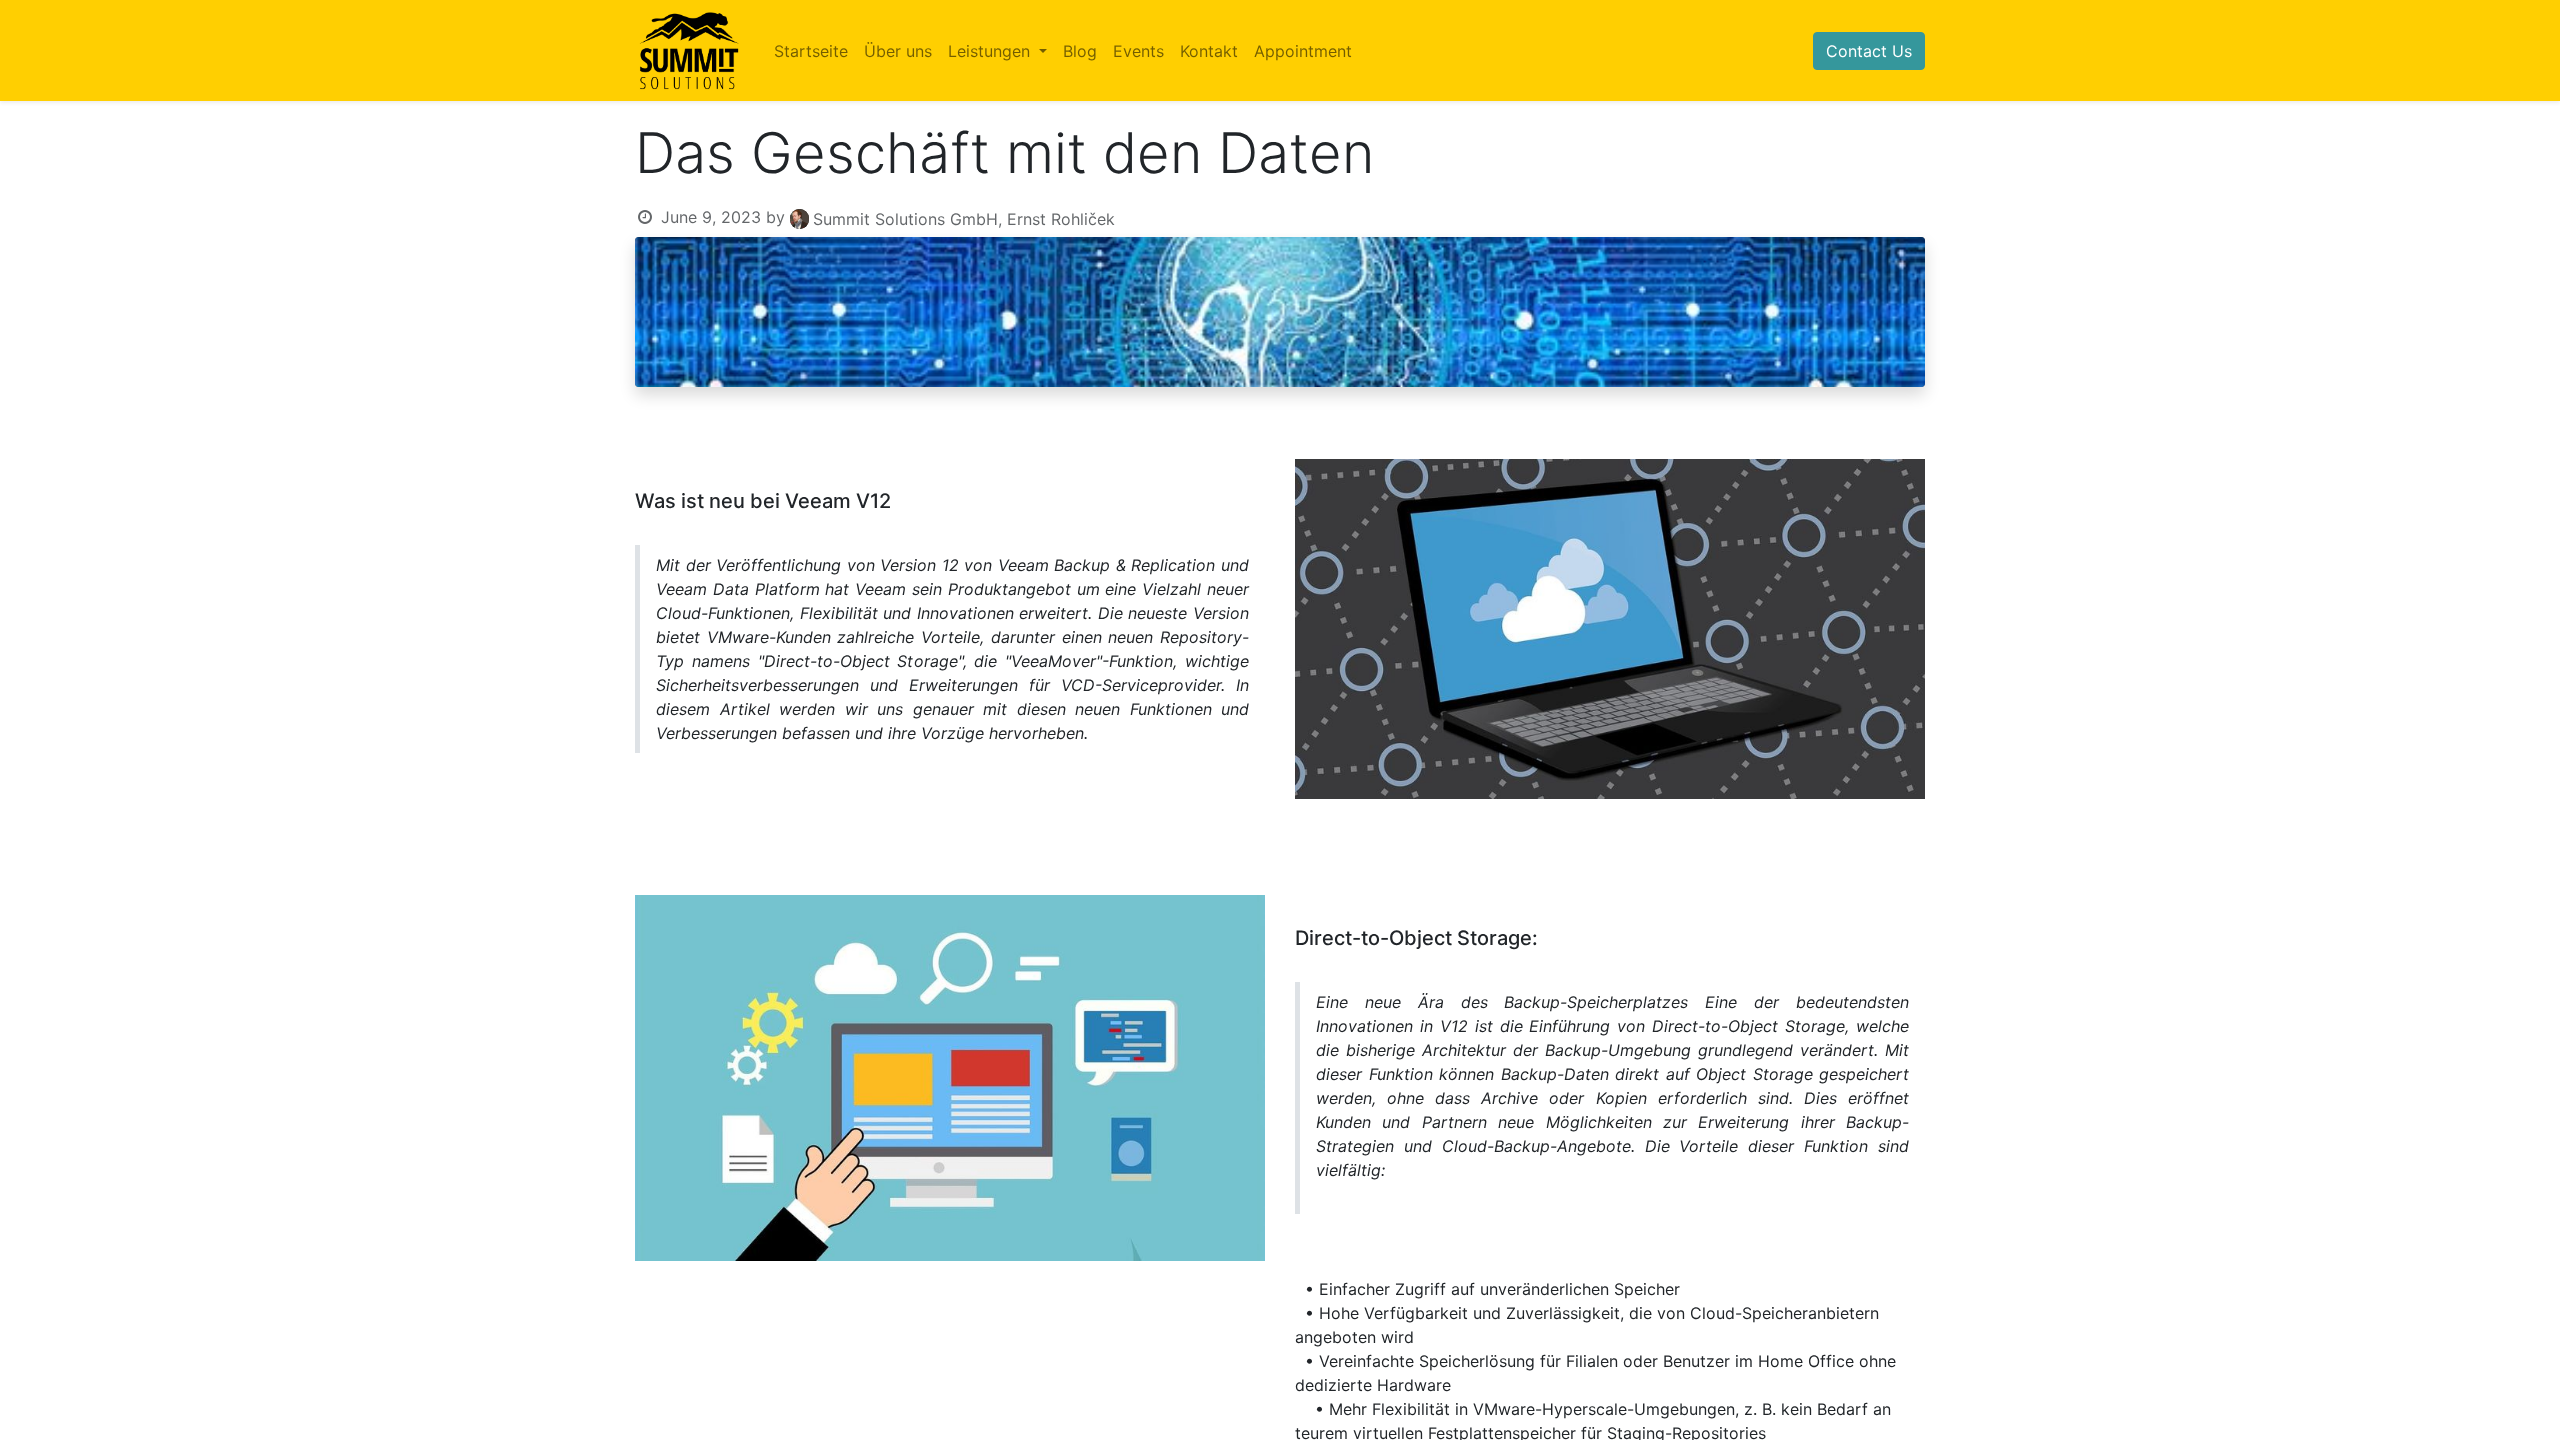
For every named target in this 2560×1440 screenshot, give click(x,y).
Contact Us (1869, 51)
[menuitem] (811, 51)
